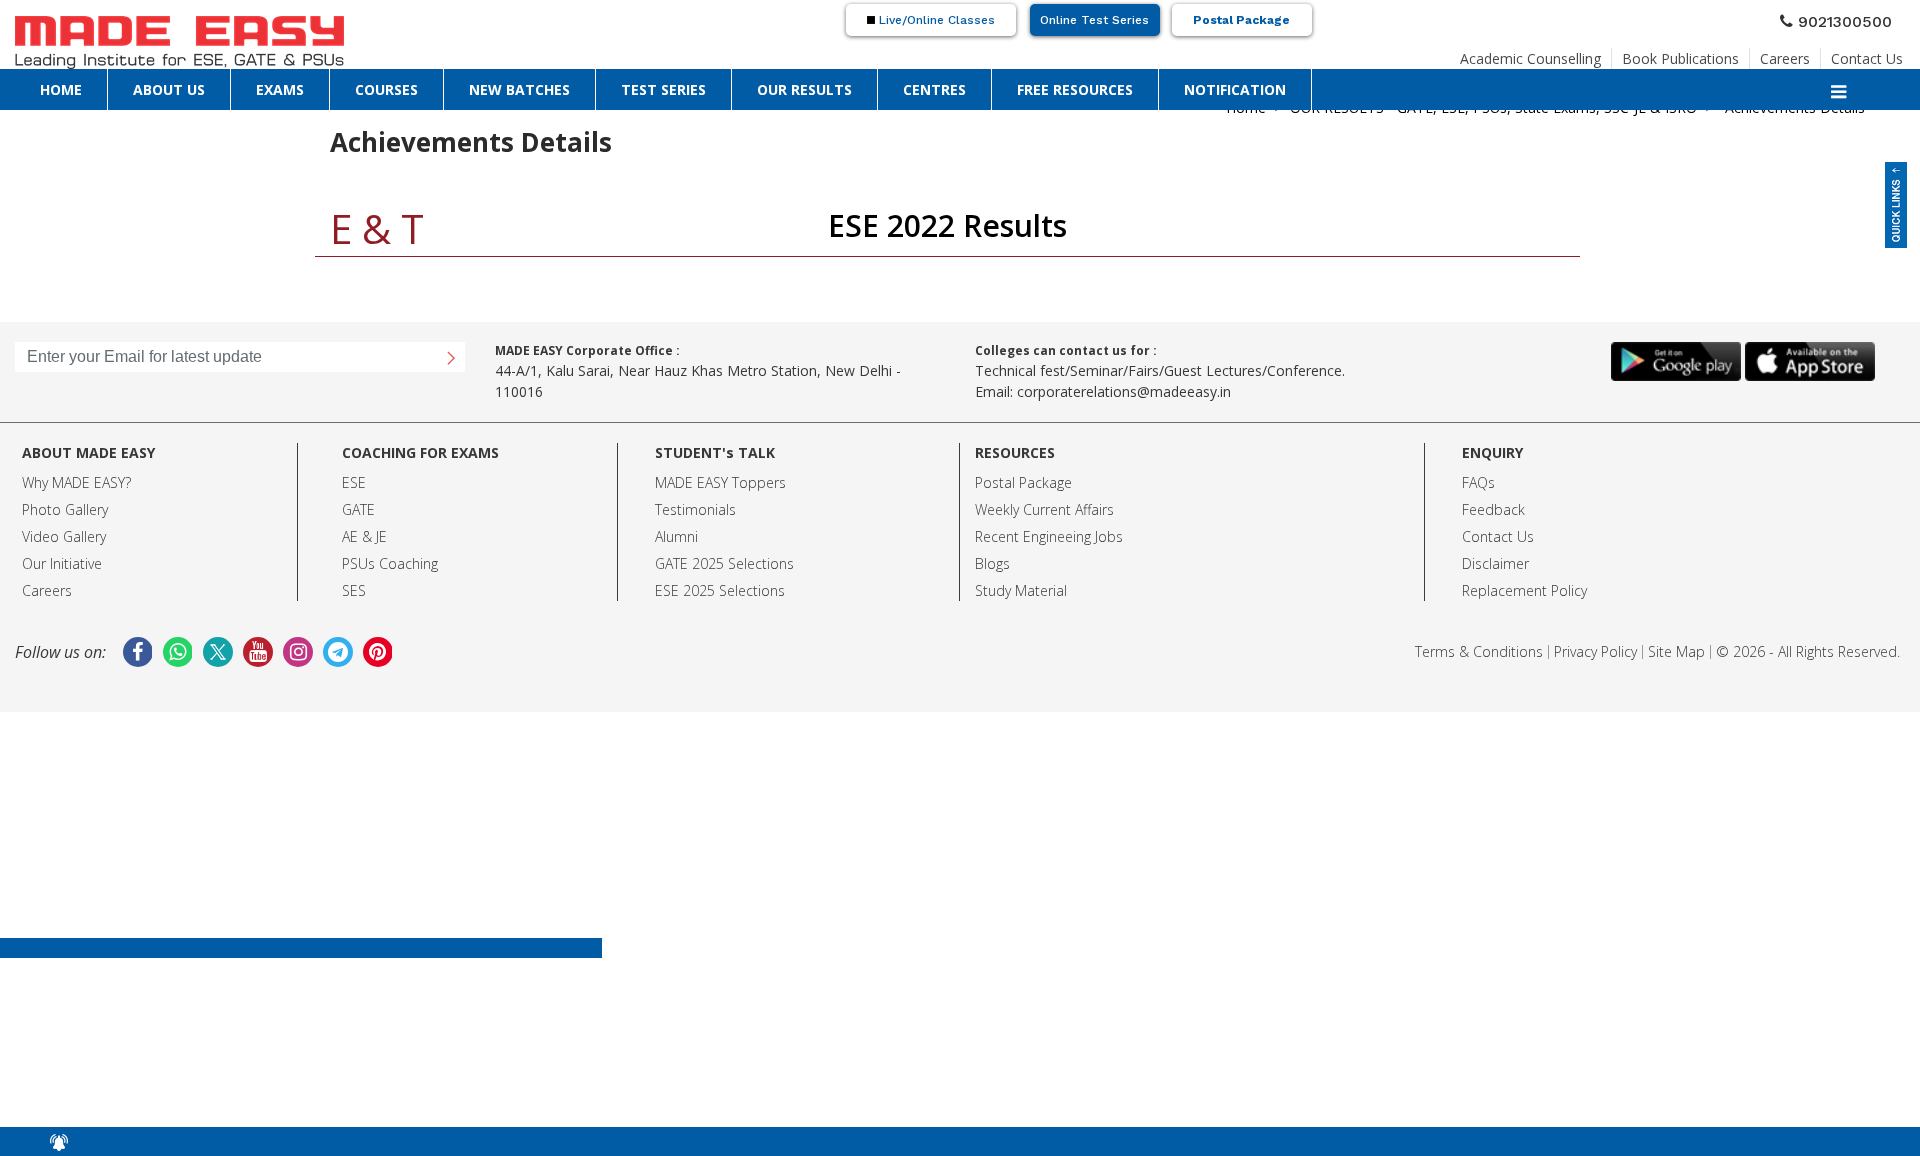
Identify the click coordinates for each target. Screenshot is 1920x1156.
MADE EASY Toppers (720, 482)
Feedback (1493, 509)
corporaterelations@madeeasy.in (1124, 391)
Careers (1785, 52)
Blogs (992, 563)
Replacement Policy (1524, 590)
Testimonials (695, 509)
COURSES (386, 88)
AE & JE (364, 536)
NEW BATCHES (519, 88)
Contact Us (1867, 52)
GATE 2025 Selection (721, 563)
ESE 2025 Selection (716, 590)
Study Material (1021, 590)
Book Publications (1680, 52)
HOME (61, 88)
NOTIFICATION (1235, 88)
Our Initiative (62, 563)
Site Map (1676, 651)
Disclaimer (1495, 563)
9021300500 (1853, 19)
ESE (354, 482)
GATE (358, 509)
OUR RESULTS (804, 88)
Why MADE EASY (73, 482)
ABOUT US (169, 88)
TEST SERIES (663, 88)
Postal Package (1241, 20)
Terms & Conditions (1479, 651)
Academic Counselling (1530, 52)
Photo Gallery (65, 509)
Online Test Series (1094, 20)
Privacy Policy (1595, 651)
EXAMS (280, 88)
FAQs (1478, 482)
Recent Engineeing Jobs (1049, 536)
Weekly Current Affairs (1044, 509)
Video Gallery (64, 536)
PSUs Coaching (390, 563)
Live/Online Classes (935, 20)
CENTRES (934, 88)
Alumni (676, 536)
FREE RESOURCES (1075, 88)
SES (354, 590)
